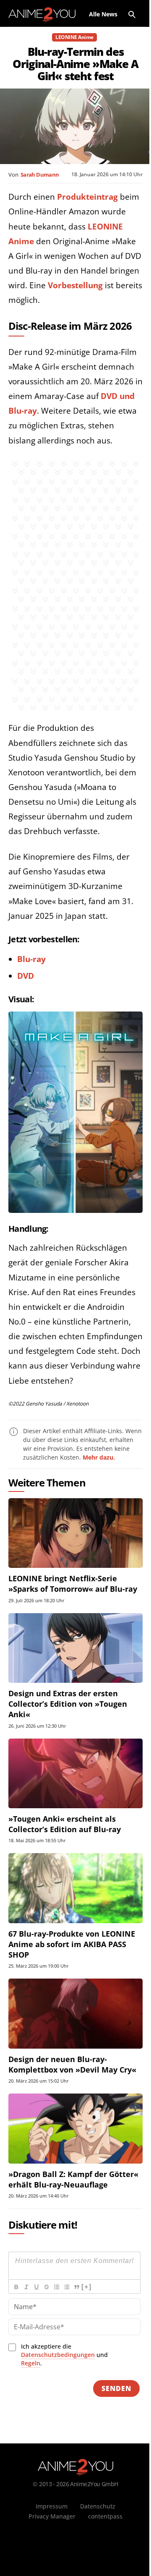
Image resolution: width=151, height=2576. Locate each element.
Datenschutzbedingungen (58, 2355)
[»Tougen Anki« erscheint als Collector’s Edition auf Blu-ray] (75, 1773)
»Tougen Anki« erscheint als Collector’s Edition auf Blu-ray (65, 1824)
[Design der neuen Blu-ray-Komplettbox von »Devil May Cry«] (75, 2013)
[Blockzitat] (76, 2287)
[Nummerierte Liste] (56, 2287)
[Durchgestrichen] (46, 2287)
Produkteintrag (87, 197)
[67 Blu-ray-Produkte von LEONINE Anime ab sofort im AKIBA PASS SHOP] (75, 1888)
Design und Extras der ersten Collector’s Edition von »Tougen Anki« (68, 1704)
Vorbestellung (75, 285)
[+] (86, 2287)
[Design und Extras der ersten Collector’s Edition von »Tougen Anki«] (75, 1648)
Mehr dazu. (99, 1457)
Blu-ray (31, 959)
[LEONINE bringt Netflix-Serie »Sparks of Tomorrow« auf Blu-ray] (75, 1533)
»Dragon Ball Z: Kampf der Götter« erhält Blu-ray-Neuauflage (73, 2179)
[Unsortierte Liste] (66, 2287)
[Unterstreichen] (36, 2287)
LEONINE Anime (74, 37)
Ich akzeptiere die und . (64, 2355)
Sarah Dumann (40, 175)
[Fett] (16, 2287)
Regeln (31, 2363)
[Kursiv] (26, 2287)
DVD (26, 976)
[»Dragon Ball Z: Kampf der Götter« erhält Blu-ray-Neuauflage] (75, 2128)
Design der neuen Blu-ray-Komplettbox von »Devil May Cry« (72, 2064)
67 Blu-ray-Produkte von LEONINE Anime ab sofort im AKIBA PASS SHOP (72, 1944)
